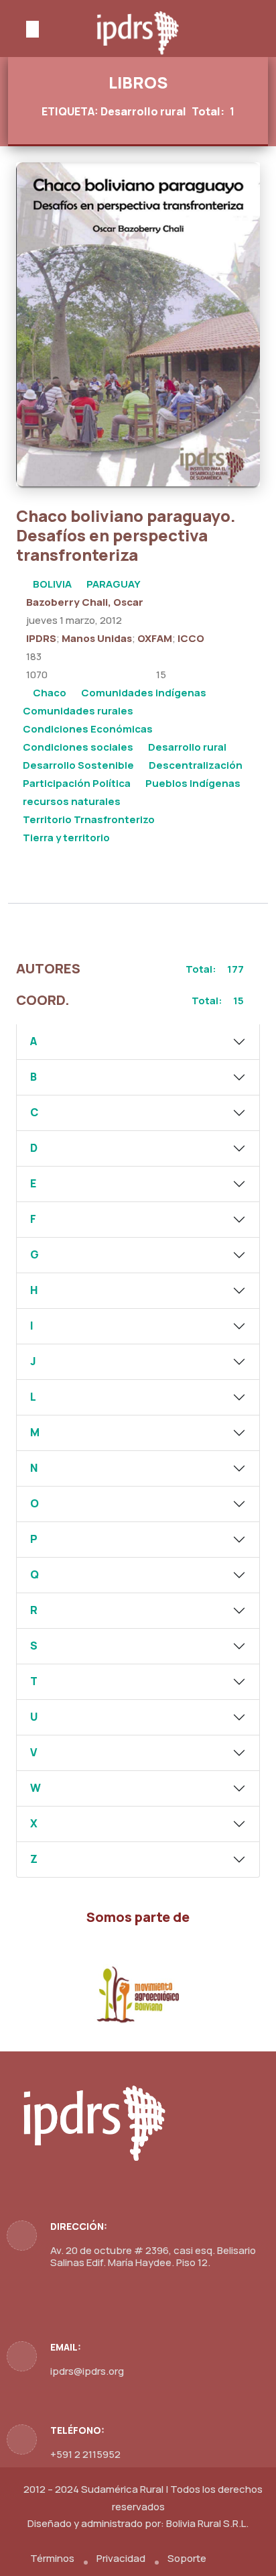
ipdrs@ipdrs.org (87, 2371)
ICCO (191, 638)
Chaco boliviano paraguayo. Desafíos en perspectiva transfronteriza (126, 535)
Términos (52, 2558)
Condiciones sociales (78, 747)
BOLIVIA (52, 584)
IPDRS (41, 638)
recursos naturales (72, 801)
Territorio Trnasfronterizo (89, 819)
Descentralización (196, 765)
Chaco (50, 693)
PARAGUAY (114, 584)
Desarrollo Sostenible (78, 765)
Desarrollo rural (187, 747)
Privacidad (121, 2558)
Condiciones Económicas (88, 729)
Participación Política (77, 783)
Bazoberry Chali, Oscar (85, 602)
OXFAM (155, 638)
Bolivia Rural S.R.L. (207, 2523)
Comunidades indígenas (144, 693)
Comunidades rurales (78, 711)
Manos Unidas (97, 638)
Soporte (187, 2558)
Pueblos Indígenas (193, 783)
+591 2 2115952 (85, 2454)
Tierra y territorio (66, 838)
